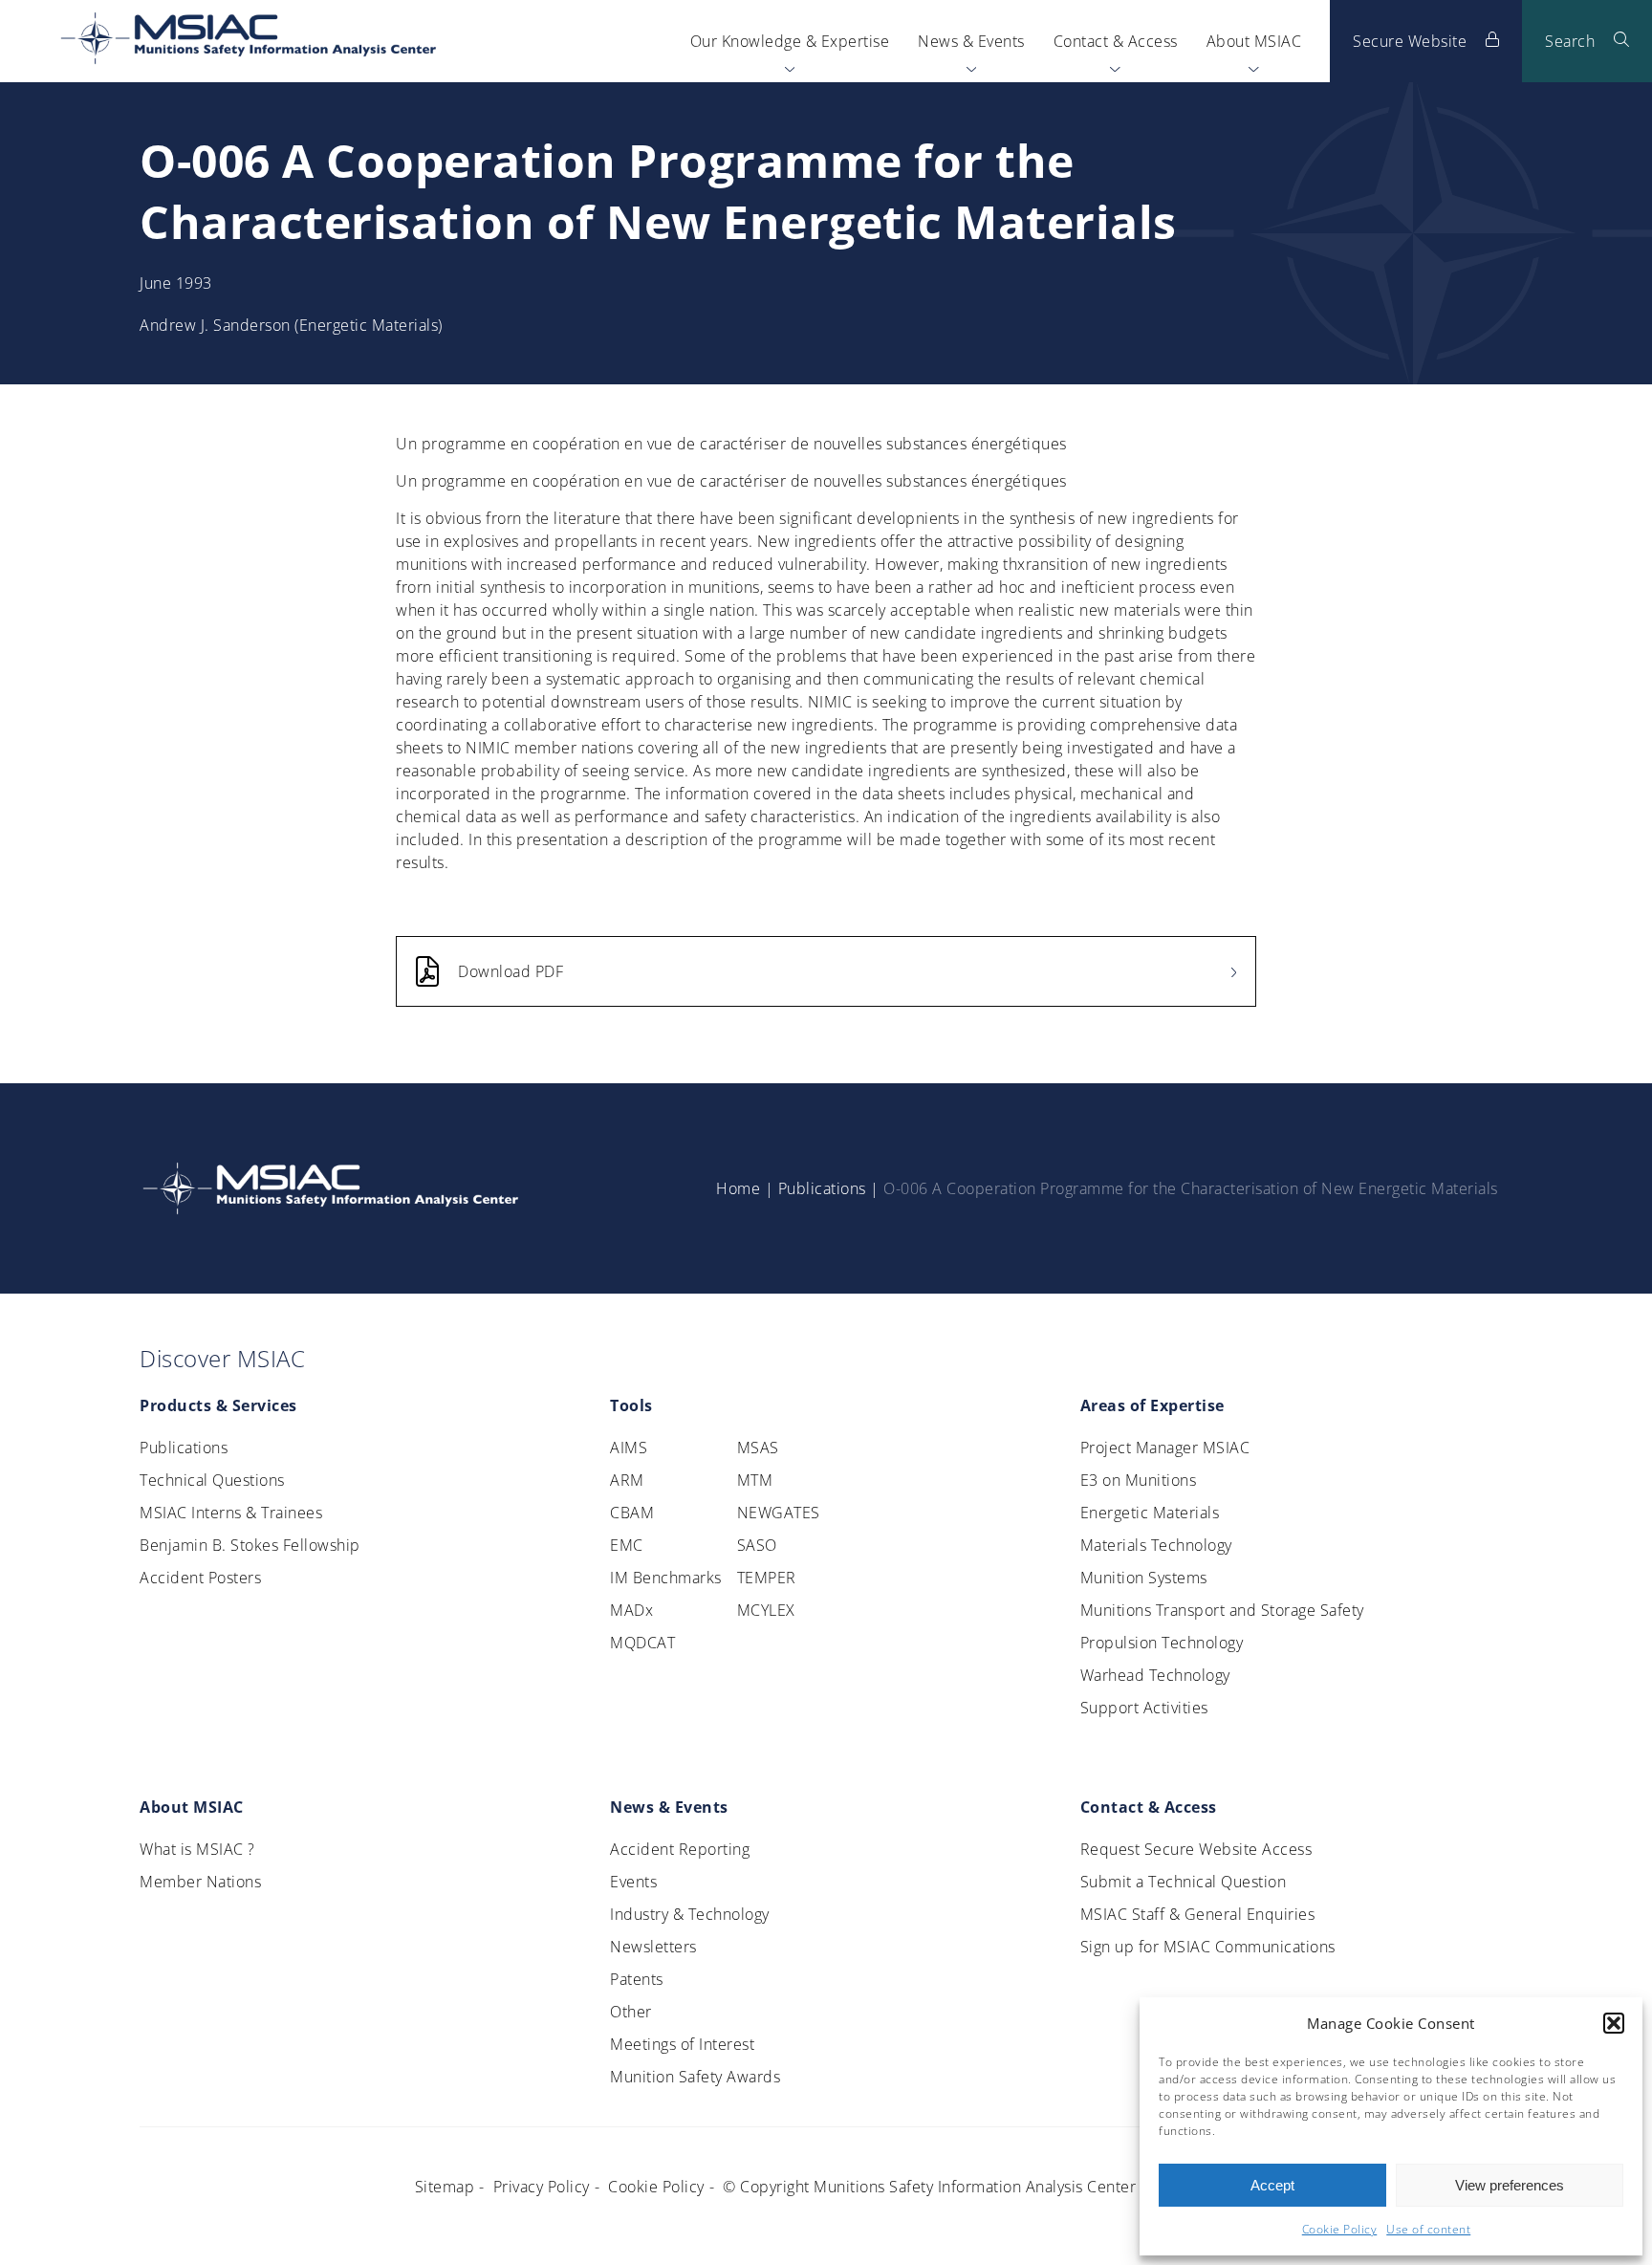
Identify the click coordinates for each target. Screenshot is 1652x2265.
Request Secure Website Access (1196, 1849)
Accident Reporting (680, 1849)
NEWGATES (779, 1513)
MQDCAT (642, 1643)
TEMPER (767, 1578)
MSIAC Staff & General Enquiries (1198, 1914)
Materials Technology (1156, 1545)
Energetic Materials (1150, 1513)
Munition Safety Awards (695, 2077)
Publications (822, 1188)
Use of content (1428, 2229)
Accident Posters (200, 1578)
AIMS (629, 1448)
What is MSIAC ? (197, 1849)
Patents (637, 1979)
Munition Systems (1144, 1578)
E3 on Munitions (1139, 1480)
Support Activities (1144, 1708)
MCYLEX (766, 1610)
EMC (627, 1545)
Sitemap (445, 2187)
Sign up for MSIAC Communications (1208, 1947)
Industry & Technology (690, 1914)
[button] (1614, 2023)
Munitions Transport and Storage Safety (1222, 1610)
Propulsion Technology (1162, 1643)
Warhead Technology (1155, 1675)
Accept (1272, 2185)
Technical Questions (212, 1480)
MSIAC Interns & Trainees (231, 1513)
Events (633, 1882)
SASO (757, 1545)
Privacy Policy (542, 2187)
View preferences (1510, 2185)
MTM (755, 1480)
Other (631, 2012)
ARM (627, 1480)
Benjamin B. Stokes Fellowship (250, 1545)
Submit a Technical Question (1184, 1882)
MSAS (758, 1448)
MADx (631, 1610)
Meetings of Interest (682, 2044)
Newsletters (653, 1947)
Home (738, 1188)
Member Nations (200, 1882)
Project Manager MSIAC (1165, 1448)
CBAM (632, 1513)
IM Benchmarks (666, 1578)
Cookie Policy (1340, 2229)
